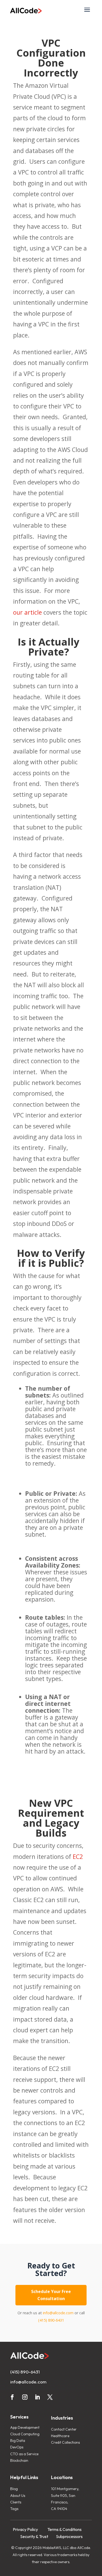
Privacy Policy (25, 2529)
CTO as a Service (24, 2454)
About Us (18, 2496)
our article (27, 612)
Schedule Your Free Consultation (51, 2295)
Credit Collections (65, 2442)
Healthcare (60, 2436)
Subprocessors (69, 2536)
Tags (14, 2509)
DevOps (17, 2447)
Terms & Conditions (64, 2529)
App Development (25, 2427)
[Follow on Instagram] (25, 2397)
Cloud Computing (25, 2434)
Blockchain (19, 2460)
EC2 (78, 1857)
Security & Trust (34, 2536)
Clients (16, 2502)
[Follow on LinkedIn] (37, 2397)
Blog (14, 2489)
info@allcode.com (58, 2313)
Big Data (18, 2441)
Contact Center (64, 2429)
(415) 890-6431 (51, 2320)
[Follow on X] (50, 2397)
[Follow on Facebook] (12, 2397)
